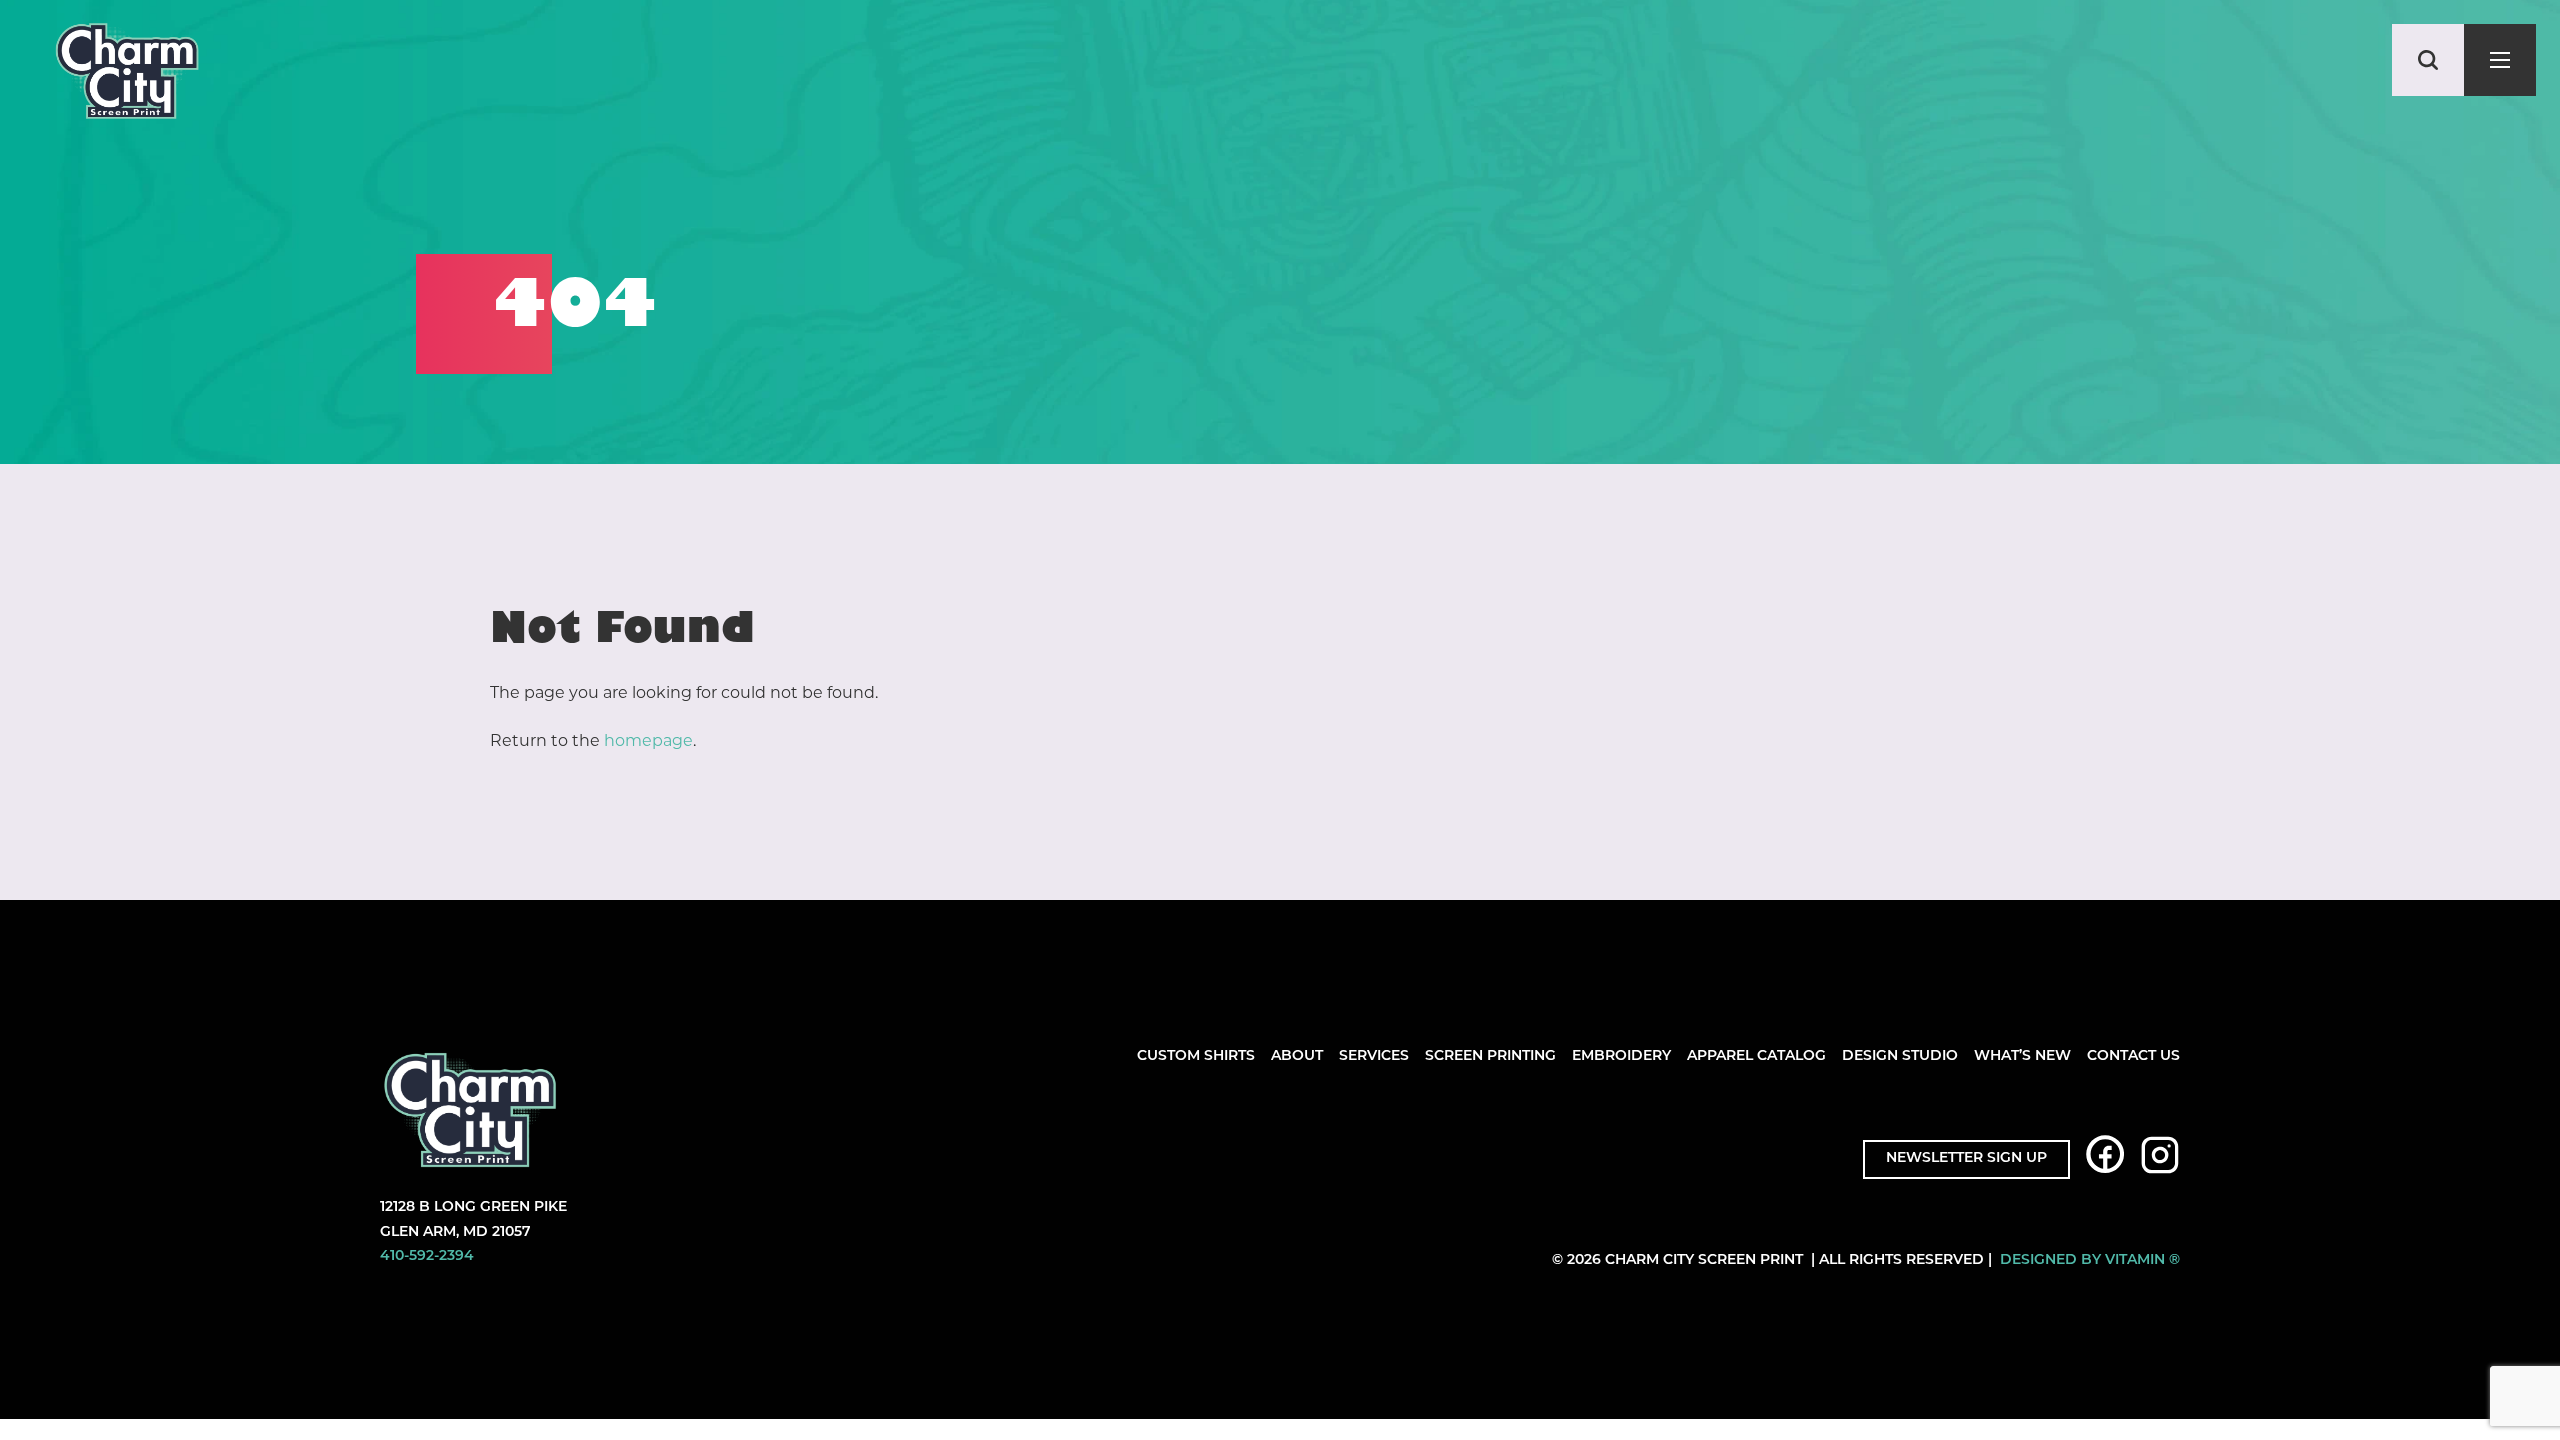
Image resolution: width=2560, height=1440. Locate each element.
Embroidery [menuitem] (1621, 1056)
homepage (648, 740)
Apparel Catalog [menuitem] (1756, 1056)
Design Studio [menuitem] (1900, 1056)
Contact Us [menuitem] (2133, 1056)
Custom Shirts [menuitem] (1196, 1056)
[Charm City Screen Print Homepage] (127, 75)
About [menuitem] (1297, 1056)
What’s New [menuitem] (2022, 1056)
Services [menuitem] (1374, 1056)
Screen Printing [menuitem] (1490, 1056)
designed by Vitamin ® (2090, 1260)
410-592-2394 (427, 1256)
